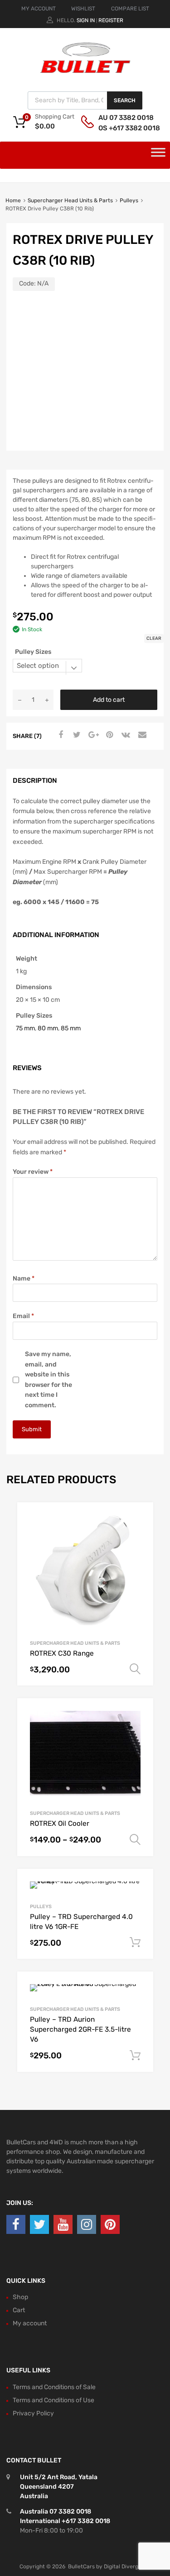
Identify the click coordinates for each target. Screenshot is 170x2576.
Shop (20, 2297)
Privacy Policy (33, 2413)
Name (24, 1278)
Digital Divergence (127, 2566)
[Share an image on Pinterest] (108, 735)
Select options (135, 1669)
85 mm (71, 1028)
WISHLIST (83, 9)
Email (23, 1316)
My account (30, 2323)
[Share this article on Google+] (92, 735)
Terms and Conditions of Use (53, 2400)
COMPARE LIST (130, 9)
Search (125, 100)
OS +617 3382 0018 (121, 128)
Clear (154, 638)
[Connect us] (16, 2225)
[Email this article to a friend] (141, 735)
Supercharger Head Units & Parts (70, 200)
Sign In (86, 20)
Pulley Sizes (33, 652)
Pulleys (129, 200)
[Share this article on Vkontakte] (125, 735)
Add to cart (109, 700)
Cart (19, 2310)
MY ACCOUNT (39, 9)
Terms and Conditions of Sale (54, 2387)
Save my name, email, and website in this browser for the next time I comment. (49, 1380)
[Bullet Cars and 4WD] (85, 71)
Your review (33, 1172)
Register (111, 20)
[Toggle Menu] (158, 155)
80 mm (48, 1028)
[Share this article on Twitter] (76, 735)
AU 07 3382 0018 (121, 118)
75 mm (25, 1028)
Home (13, 200)
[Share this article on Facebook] (59, 735)
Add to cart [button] (135, 1943)
